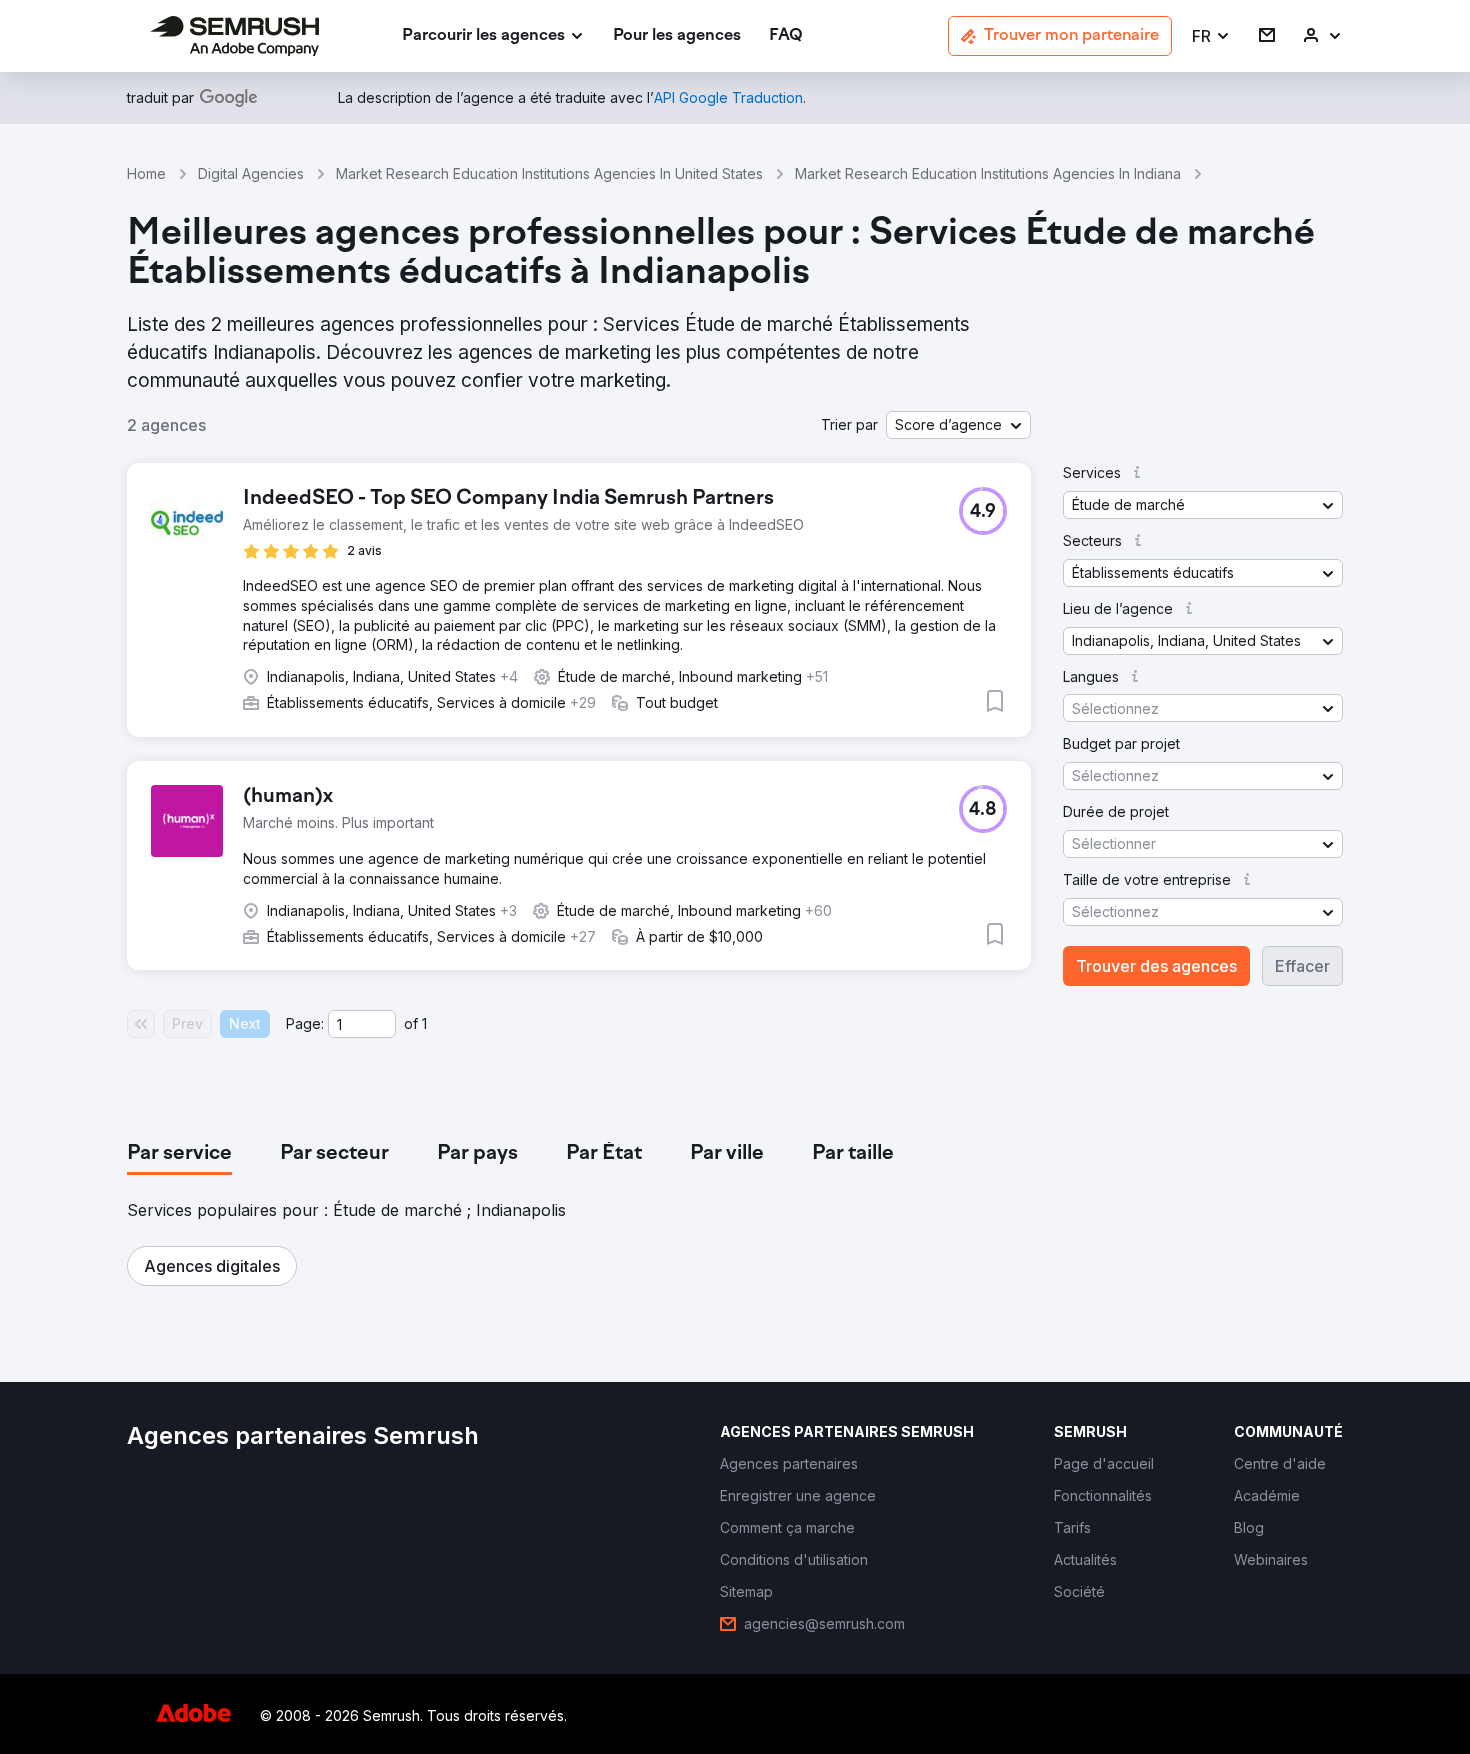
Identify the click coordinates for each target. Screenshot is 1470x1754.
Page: (305, 1023)
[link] (677, 36)
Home (146, 173)
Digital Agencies (251, 173)
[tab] (179, 1154)
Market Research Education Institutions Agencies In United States (549, 173)
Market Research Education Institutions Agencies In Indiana (988, 173)
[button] (1211, 36)
